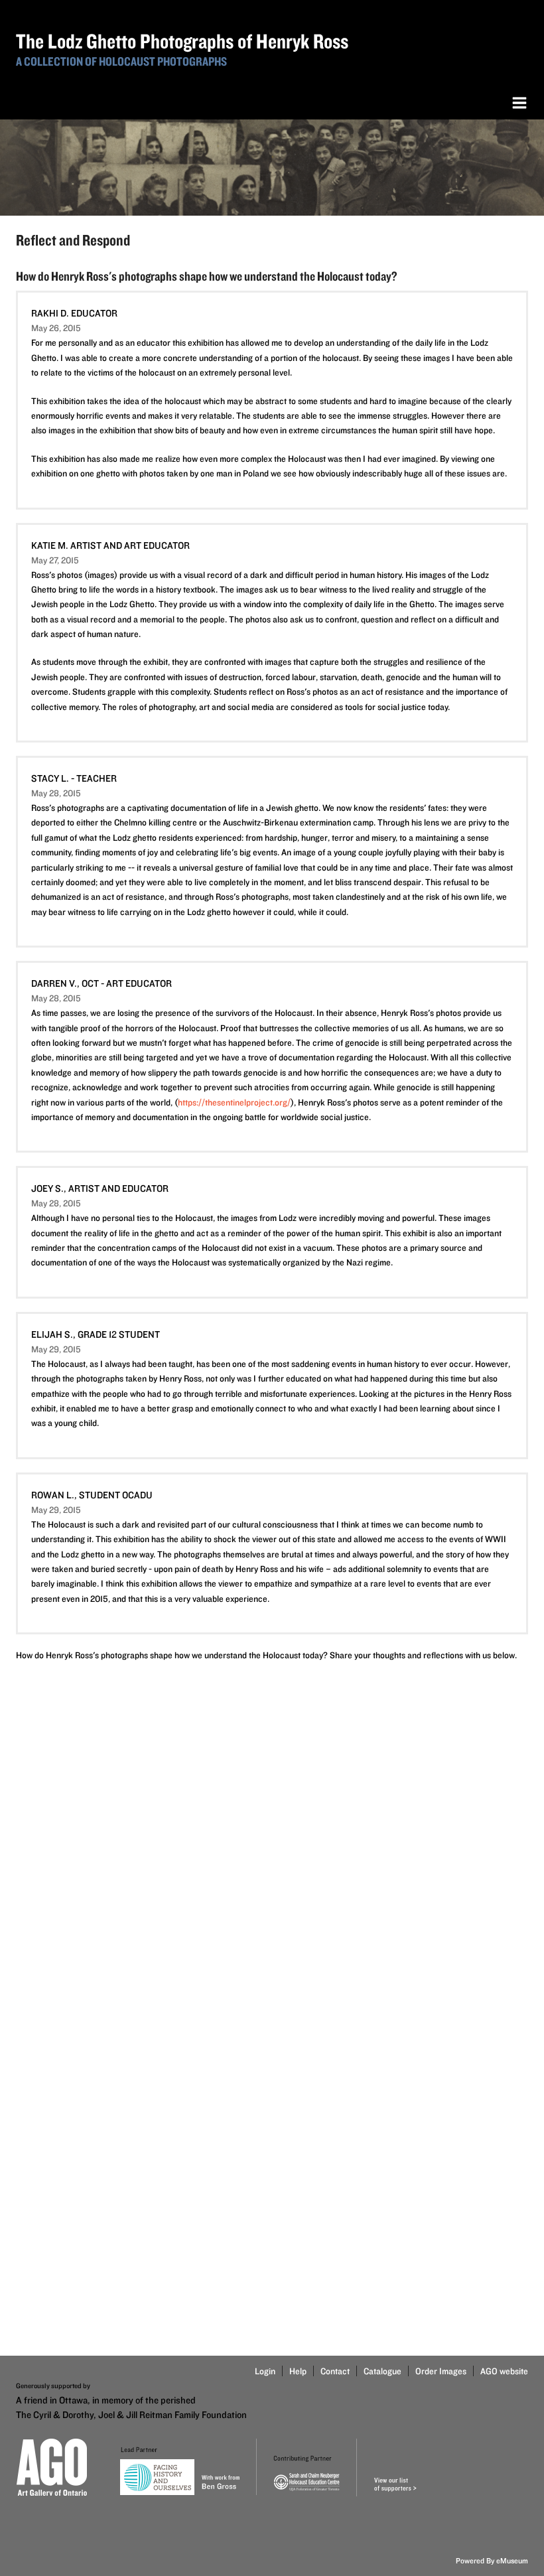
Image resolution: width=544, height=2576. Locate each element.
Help (298, 2371)
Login (265, 2371)
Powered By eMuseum (492, 2560)
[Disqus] (272, 1842)
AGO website (504, 2371)
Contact (335, 2371)
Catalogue (382, 2371)
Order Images (441, 2371)
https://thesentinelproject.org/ (234, 1102)
